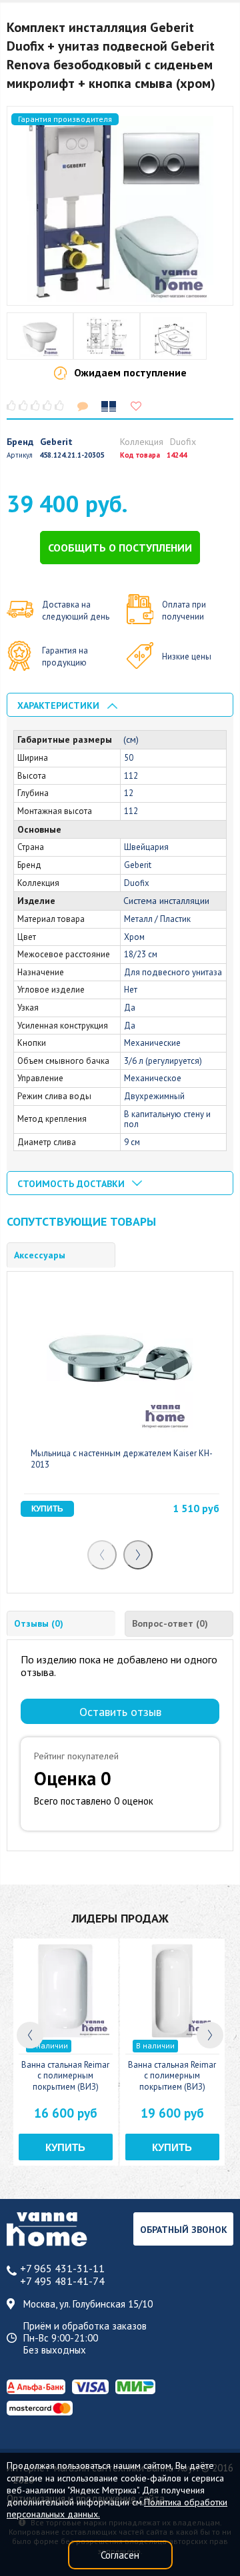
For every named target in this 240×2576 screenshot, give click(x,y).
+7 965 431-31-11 (62, 2269)
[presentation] (102, 1555)
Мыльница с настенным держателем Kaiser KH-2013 (122, 1459)
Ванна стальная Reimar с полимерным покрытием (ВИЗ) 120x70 (65, 2081)
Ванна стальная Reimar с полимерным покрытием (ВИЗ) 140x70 (172, 2081)
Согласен (120, 2555)
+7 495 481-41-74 (62, 2281)
